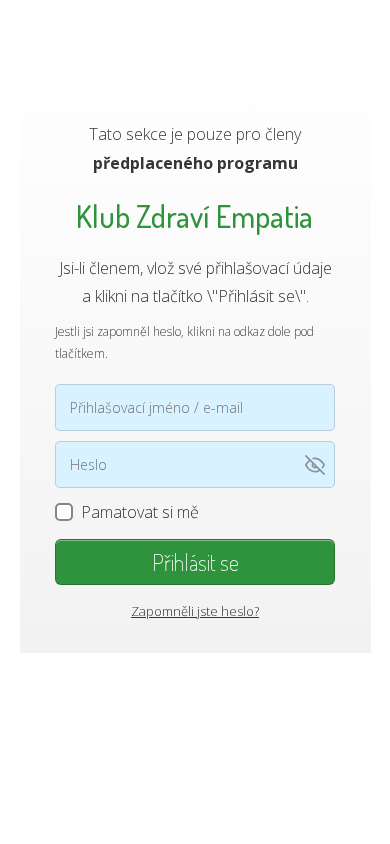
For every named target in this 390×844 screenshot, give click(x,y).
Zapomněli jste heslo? (195, 611)
